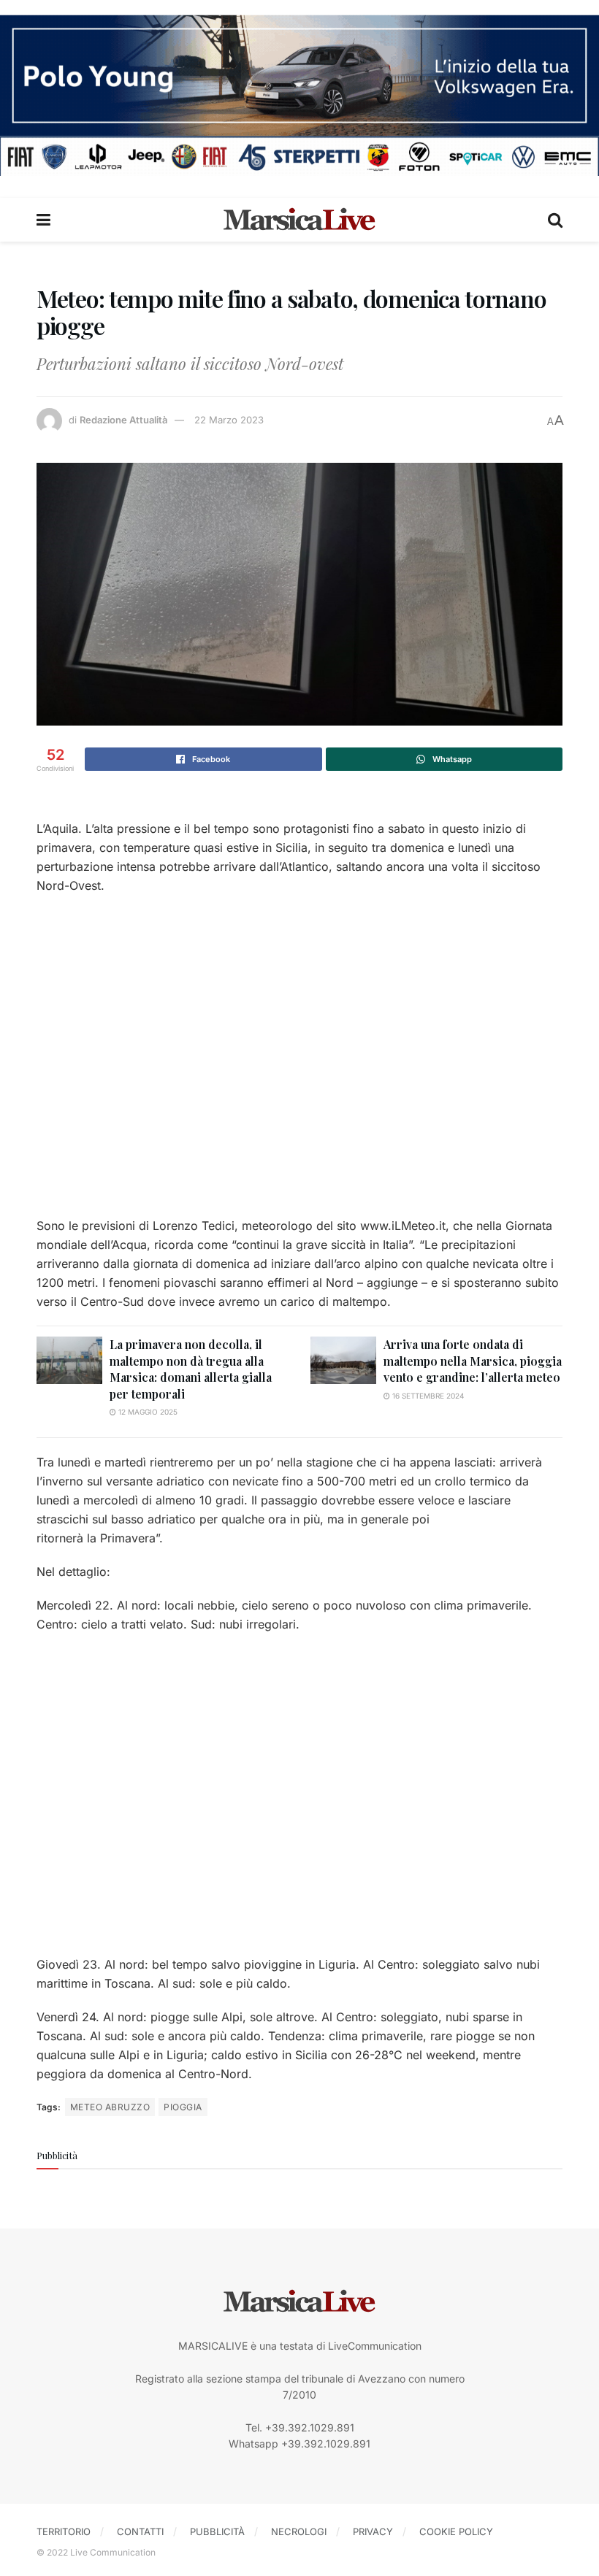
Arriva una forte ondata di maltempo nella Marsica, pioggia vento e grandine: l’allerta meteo (473, 1361)
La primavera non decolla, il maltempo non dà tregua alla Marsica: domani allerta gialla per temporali (191, 1369)
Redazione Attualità (123, 420)
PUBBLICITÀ (217, 2531)
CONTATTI (140, 2531)
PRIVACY (373, 2531)
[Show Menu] (43, 220)
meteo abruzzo (110, 2107)
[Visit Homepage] (299, 220)
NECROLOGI (299, 2531)
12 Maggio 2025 (147, 1412)
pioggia (183, 2107)
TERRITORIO (64, 2531)
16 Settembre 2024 (427, 1396)
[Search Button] (555, 220)
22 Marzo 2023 (229, 420)
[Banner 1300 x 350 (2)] (299, 94)
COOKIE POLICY (456, 2531)
